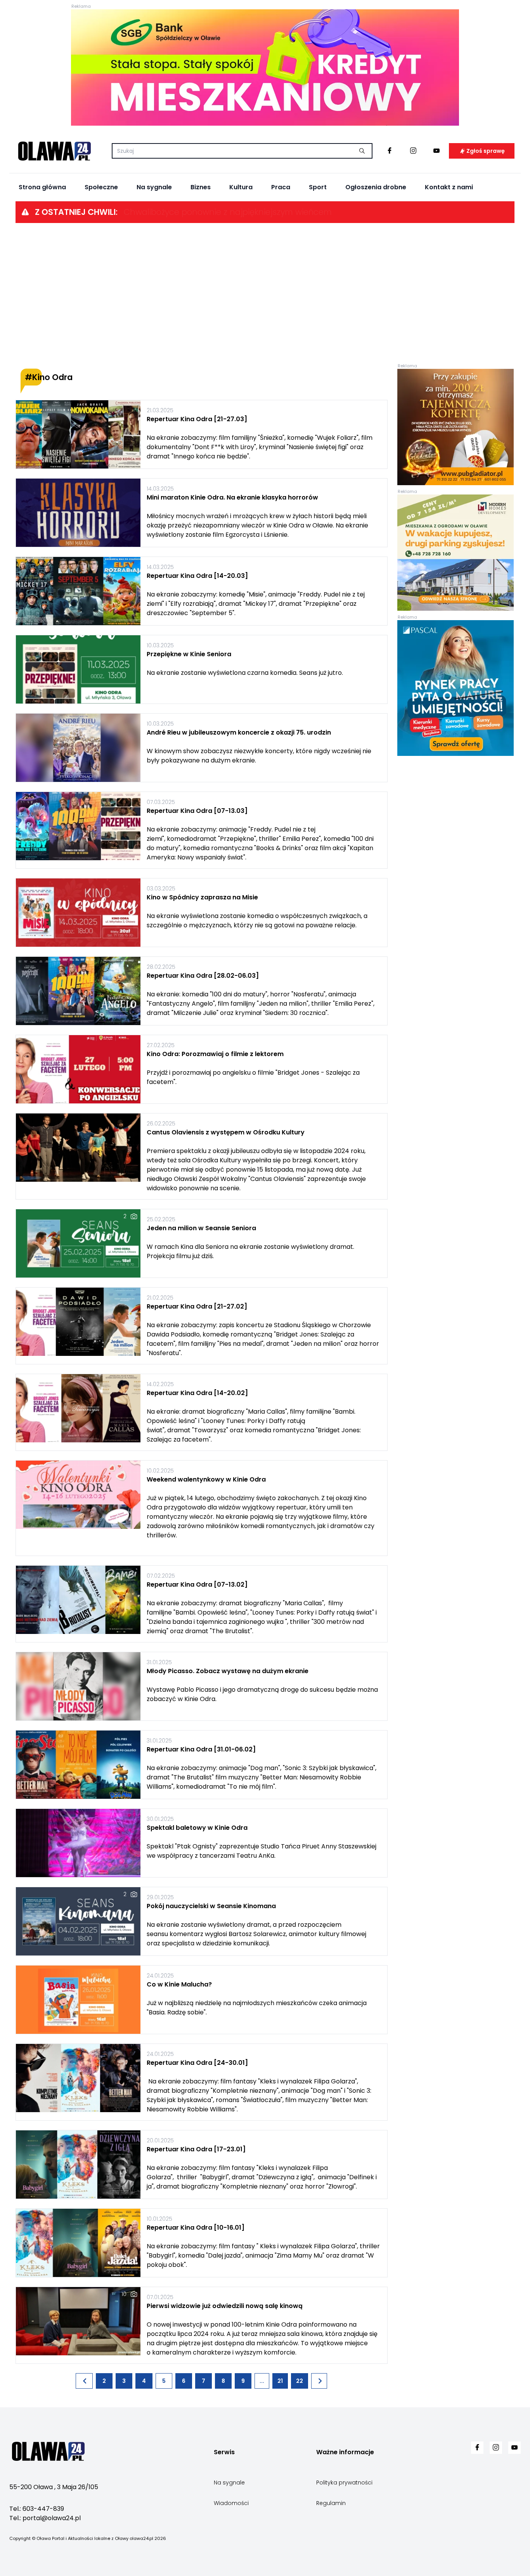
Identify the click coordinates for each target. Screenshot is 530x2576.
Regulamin (331, 2503)
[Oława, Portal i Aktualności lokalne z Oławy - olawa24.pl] (54, 151)
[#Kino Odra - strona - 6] (319, 2381)
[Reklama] (265, 67)
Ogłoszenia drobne (376, 187)
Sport (318, 187)
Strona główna (42, 187)
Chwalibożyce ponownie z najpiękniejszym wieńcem (228, 212)
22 (300, 2381)
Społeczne (101, 187)
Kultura (241, 187)
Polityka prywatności (344, 2483)
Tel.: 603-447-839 (37, 2509)
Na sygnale (154, 187)
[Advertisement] (265, 296)
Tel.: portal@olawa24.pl (45, 2518)
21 (280, 2381)
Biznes (201, 187)
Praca (281, 187)
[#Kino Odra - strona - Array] (84, 2381)
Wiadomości (231, 2503)
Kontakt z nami (449, 187)
